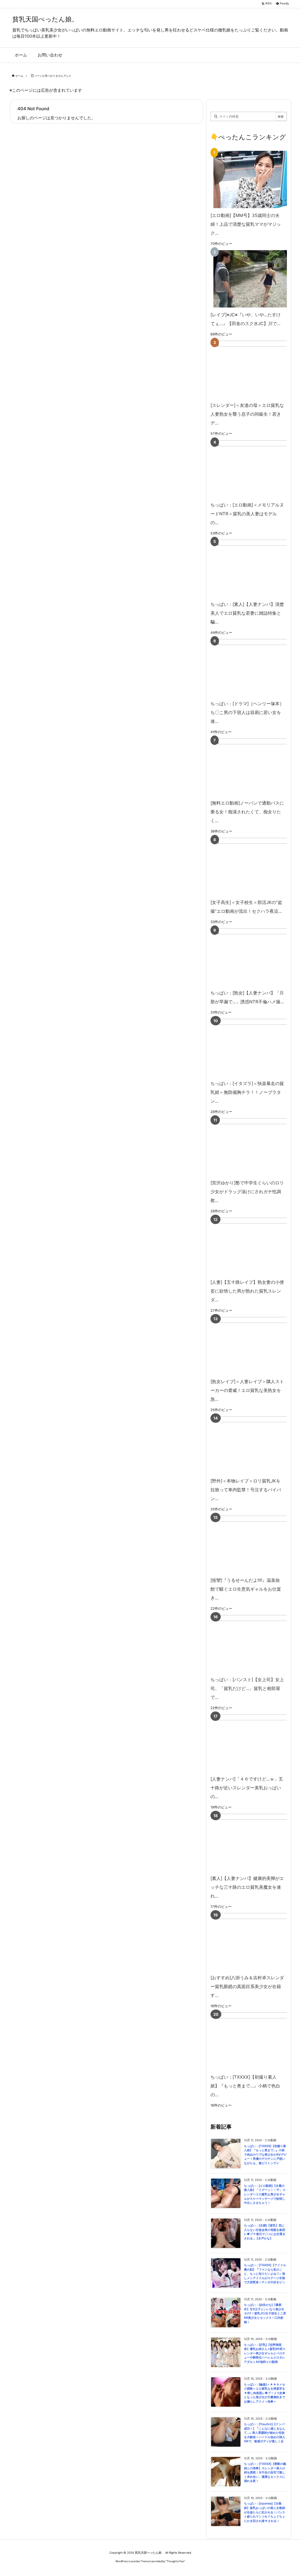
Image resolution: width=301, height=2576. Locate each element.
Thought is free (175, 2561)
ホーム (19, 76)
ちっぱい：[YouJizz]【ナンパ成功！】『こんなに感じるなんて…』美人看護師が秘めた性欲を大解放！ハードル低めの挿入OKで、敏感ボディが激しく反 (265, 2433)
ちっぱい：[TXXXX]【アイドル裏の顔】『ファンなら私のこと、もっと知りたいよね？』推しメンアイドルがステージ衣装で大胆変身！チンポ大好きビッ (265, 2274)
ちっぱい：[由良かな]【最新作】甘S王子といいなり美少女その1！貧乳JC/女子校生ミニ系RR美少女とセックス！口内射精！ (265, 2313)
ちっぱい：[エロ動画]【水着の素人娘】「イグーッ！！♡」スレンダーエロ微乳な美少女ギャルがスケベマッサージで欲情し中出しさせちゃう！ (265, 2194)
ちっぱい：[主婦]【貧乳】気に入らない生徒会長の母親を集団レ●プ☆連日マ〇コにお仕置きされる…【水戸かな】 (265, 2232)
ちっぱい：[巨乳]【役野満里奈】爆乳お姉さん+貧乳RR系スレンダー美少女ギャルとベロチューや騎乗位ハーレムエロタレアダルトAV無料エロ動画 (265, 2353)
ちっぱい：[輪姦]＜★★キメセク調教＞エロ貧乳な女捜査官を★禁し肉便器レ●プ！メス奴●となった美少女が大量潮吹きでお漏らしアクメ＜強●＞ (265, 2393)
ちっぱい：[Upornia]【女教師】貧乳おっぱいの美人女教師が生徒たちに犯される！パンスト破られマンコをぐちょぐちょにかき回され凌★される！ (265, 2512)
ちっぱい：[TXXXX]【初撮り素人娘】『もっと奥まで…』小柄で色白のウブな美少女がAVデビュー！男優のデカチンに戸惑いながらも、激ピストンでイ (265, 2155)
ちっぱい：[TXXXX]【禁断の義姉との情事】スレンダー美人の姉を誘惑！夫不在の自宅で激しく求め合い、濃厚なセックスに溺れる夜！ (265, 2472)
